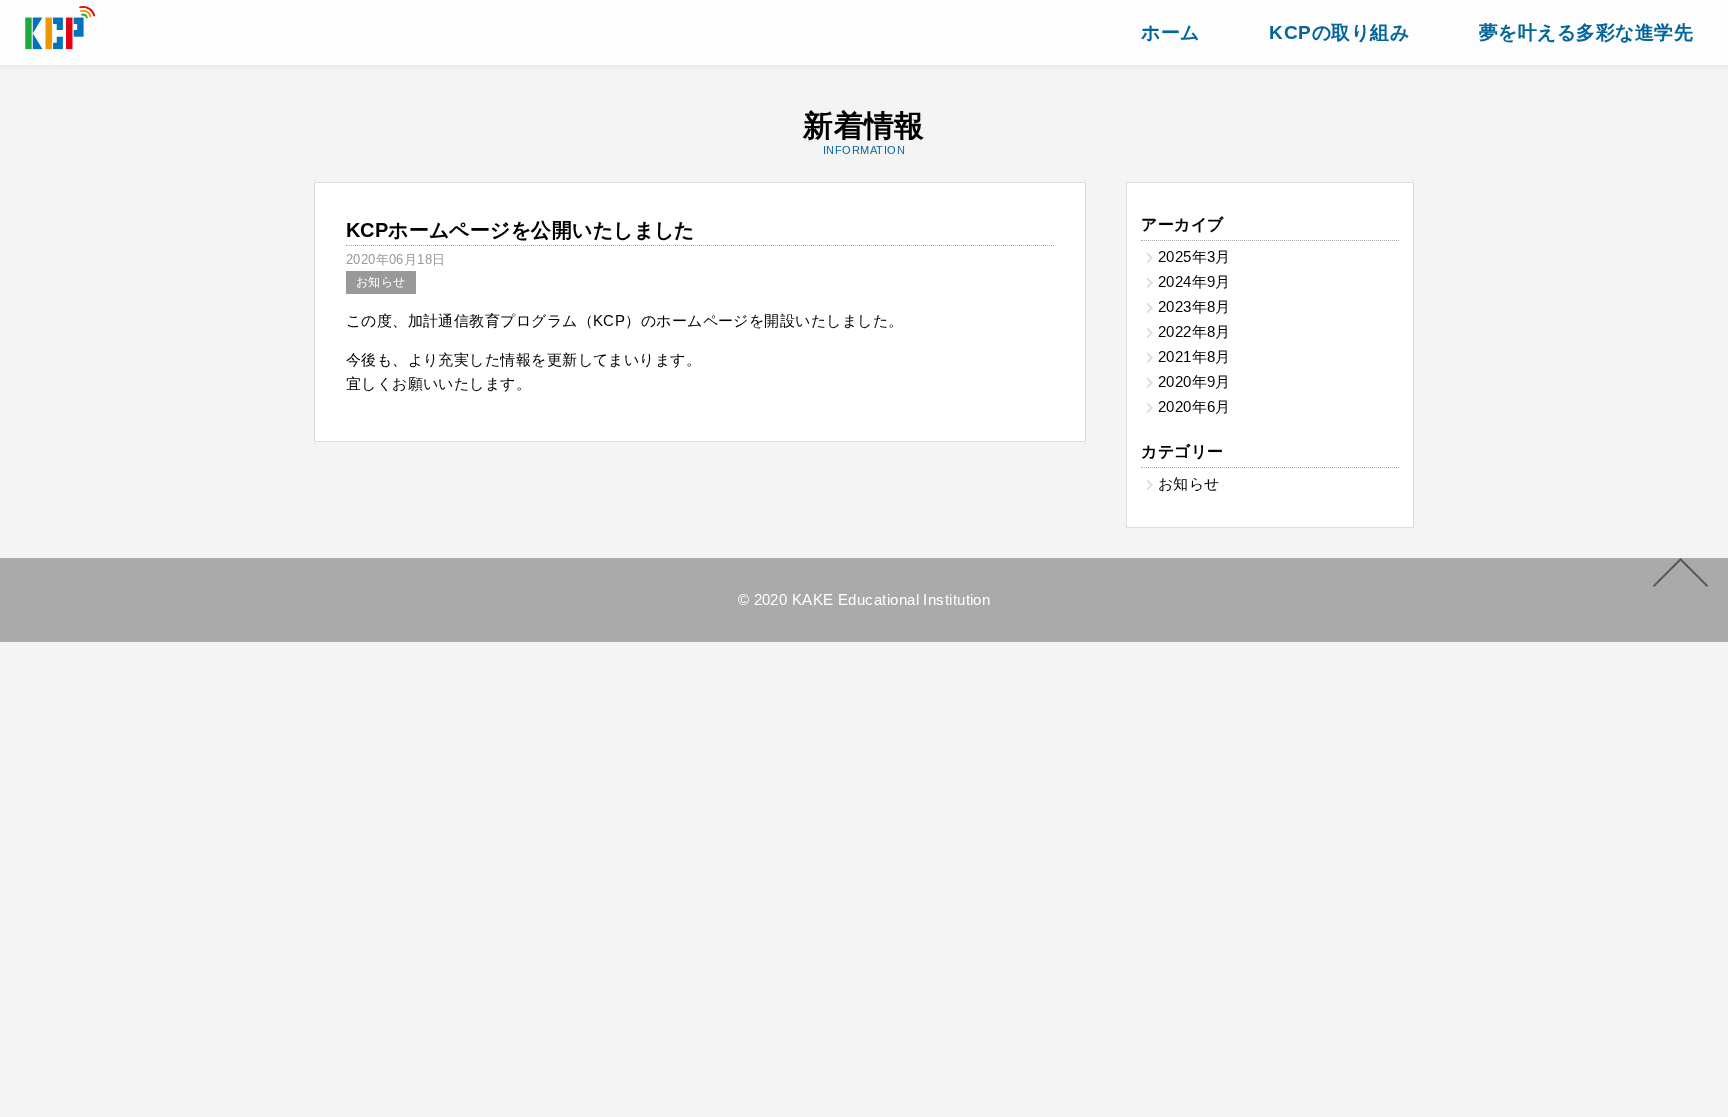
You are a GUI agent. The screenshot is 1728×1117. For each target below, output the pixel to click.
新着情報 (864, 132)
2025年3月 (1194, 256)
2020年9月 (1194, 381)
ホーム (1170, 32)
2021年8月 (1194, 356)
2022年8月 (1194, 331)
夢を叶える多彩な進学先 (1586, 32)
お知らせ (381, 282)
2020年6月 (1194, 406)
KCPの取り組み (1339, 32)
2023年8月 (1194, 306)
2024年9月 (1194, 281)
